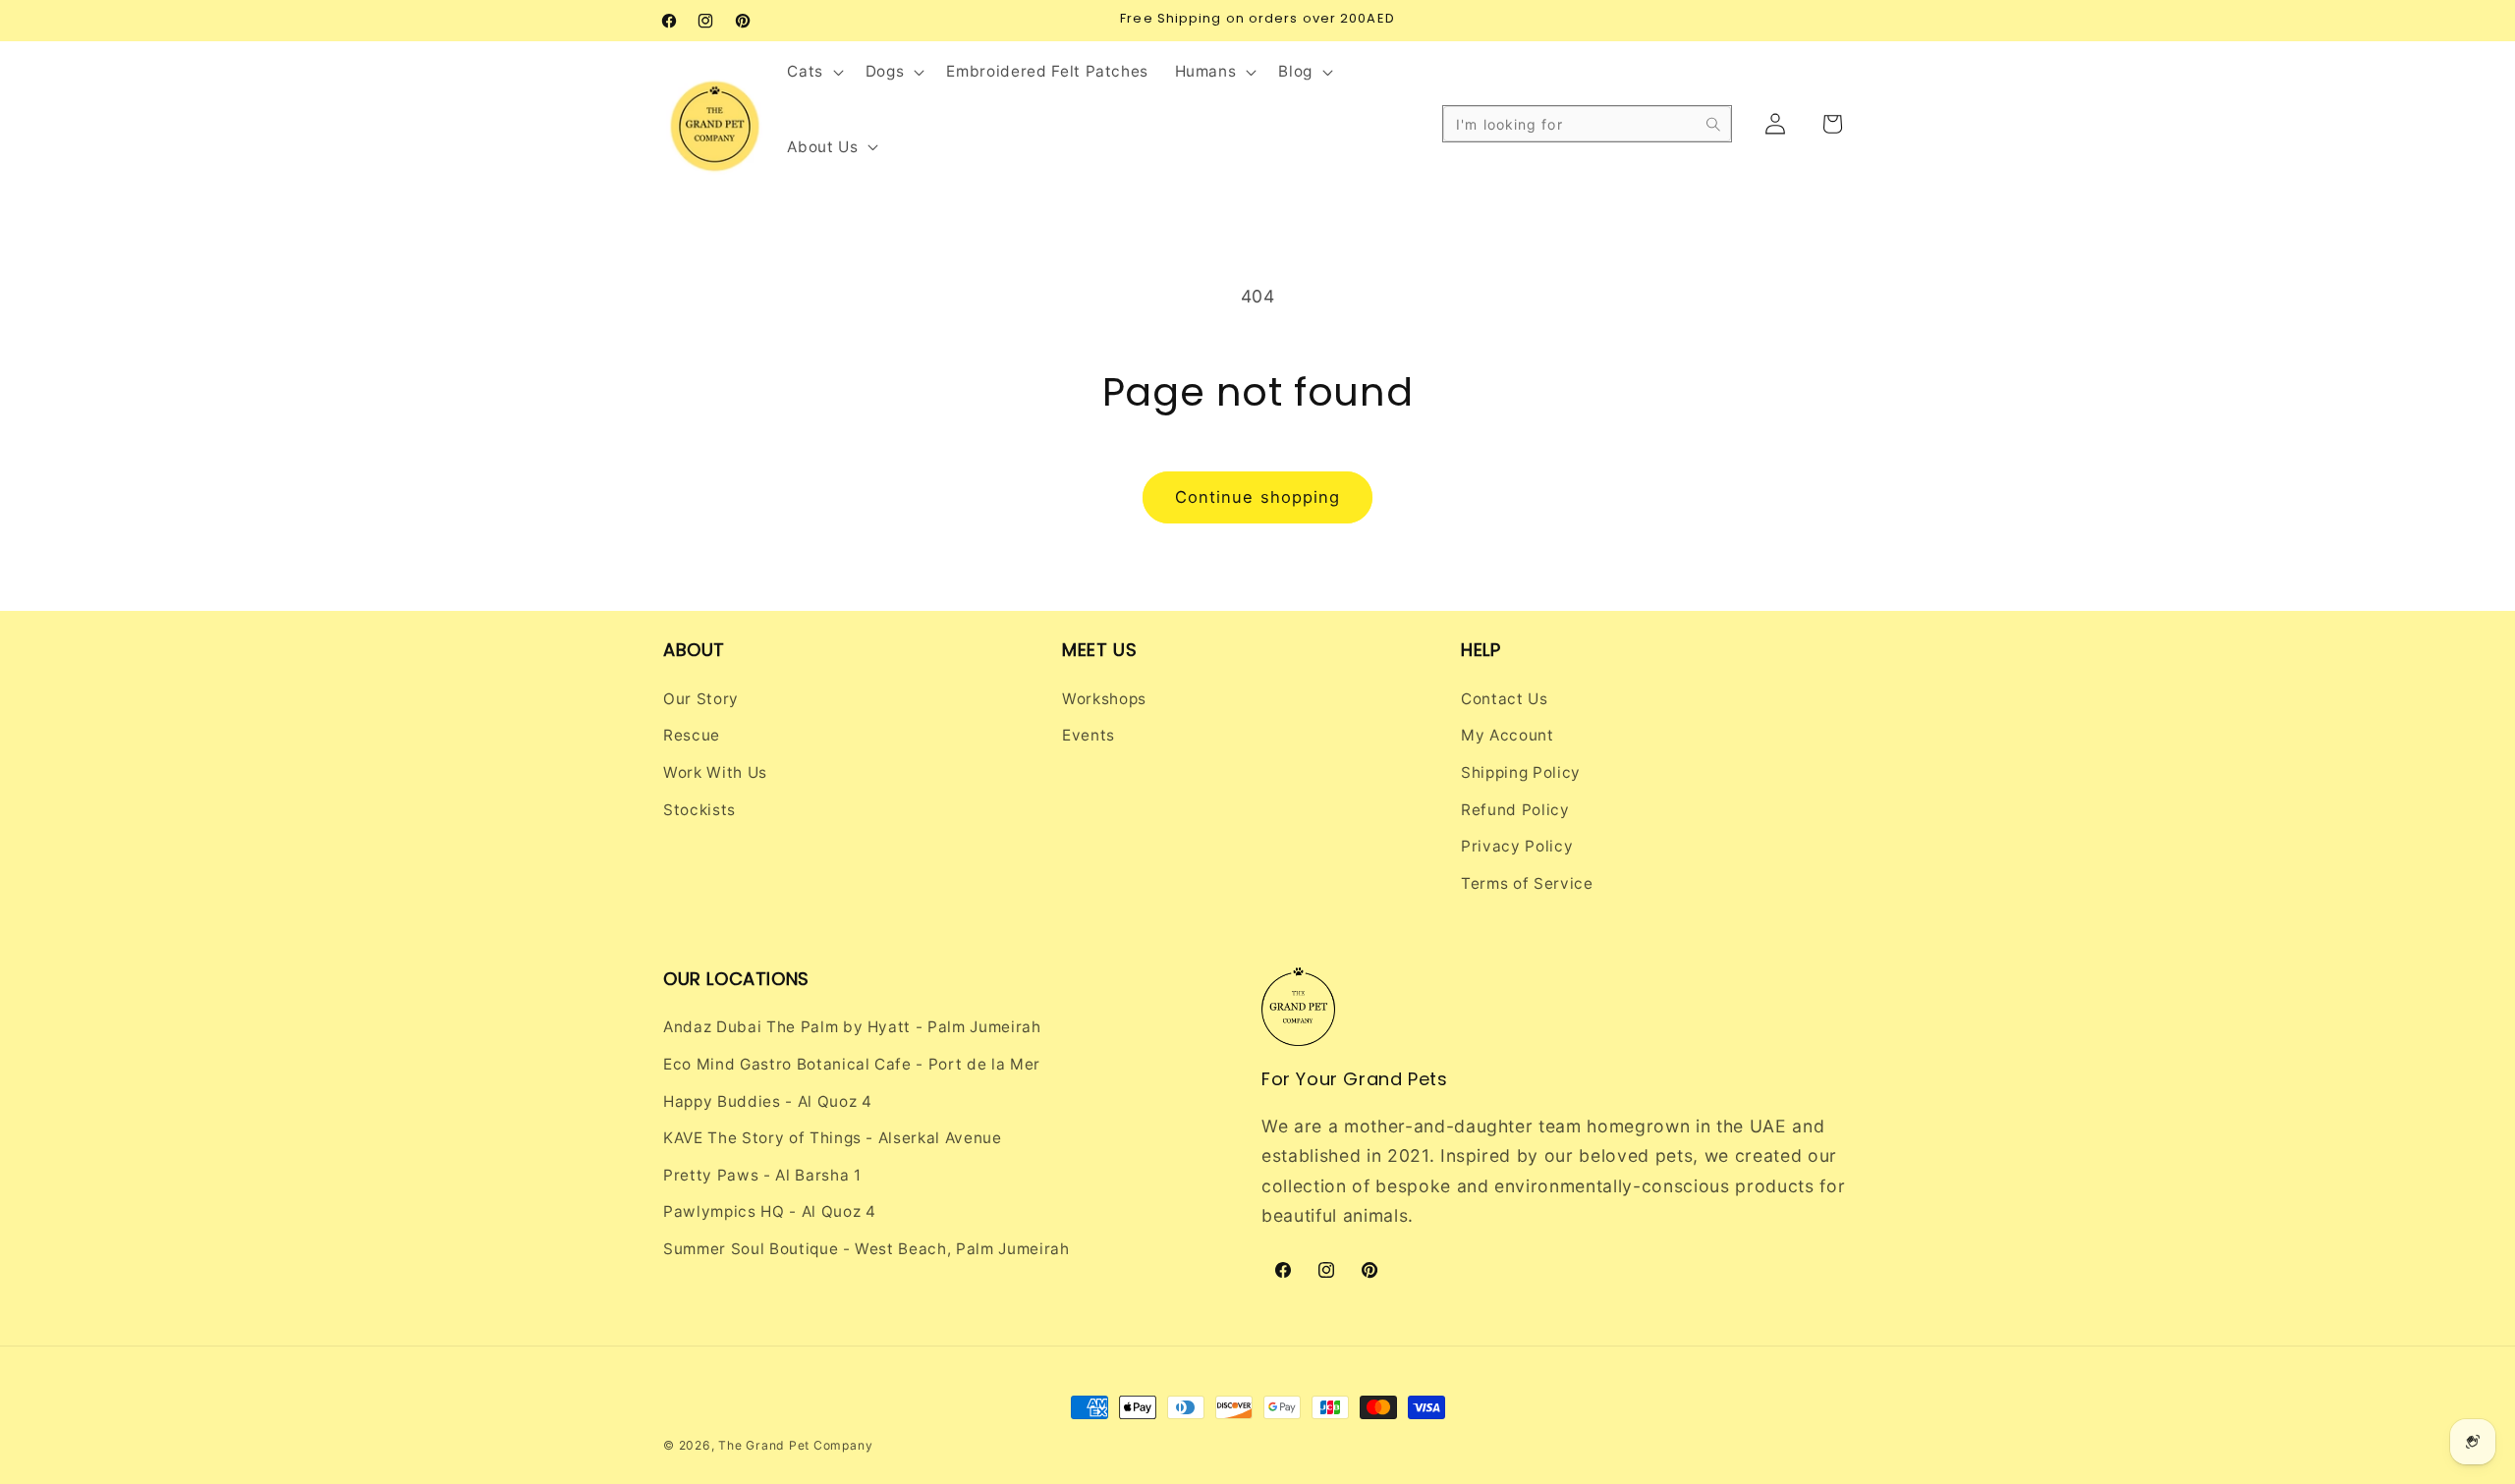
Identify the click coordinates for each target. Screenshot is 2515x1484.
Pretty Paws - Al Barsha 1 (762, 1175)
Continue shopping (1258, 497)
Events (1089, 735)
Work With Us (715, 772)
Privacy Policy (1517, 846)
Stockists (699, 810)
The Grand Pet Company (795, 1445)
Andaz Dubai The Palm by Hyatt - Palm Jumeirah (852, 1027)
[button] (813, 72)
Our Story (701, 699)
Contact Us (1505, 699)
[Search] (1713, 124)
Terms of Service (1527, 883)
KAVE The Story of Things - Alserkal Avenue (833, 1138)
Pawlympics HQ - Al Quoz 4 (770, 1211)
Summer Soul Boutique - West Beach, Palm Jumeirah (866, 1249)
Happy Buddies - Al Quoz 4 (768, 1101)
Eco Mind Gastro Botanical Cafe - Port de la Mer (852, 1064)
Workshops (1104, 699)
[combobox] (1587, 124)
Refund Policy (1515, 810)
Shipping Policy (1521, 772)
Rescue (692, 735)
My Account (1508, 735)
